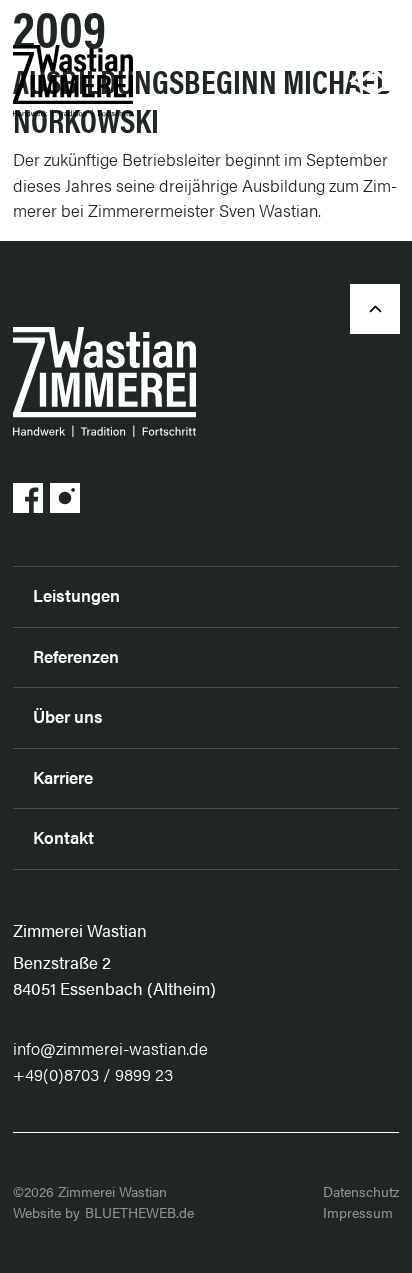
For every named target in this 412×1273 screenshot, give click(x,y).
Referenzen (76, 656)
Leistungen (76, 595)
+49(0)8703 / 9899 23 (93, 1074)
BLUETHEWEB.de (139, 1212)
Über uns (68, 716)
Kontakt (63, 837)
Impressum (358, 1212)
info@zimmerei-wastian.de (110, 1048)
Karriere (63, 777)
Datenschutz (361, 1191)
